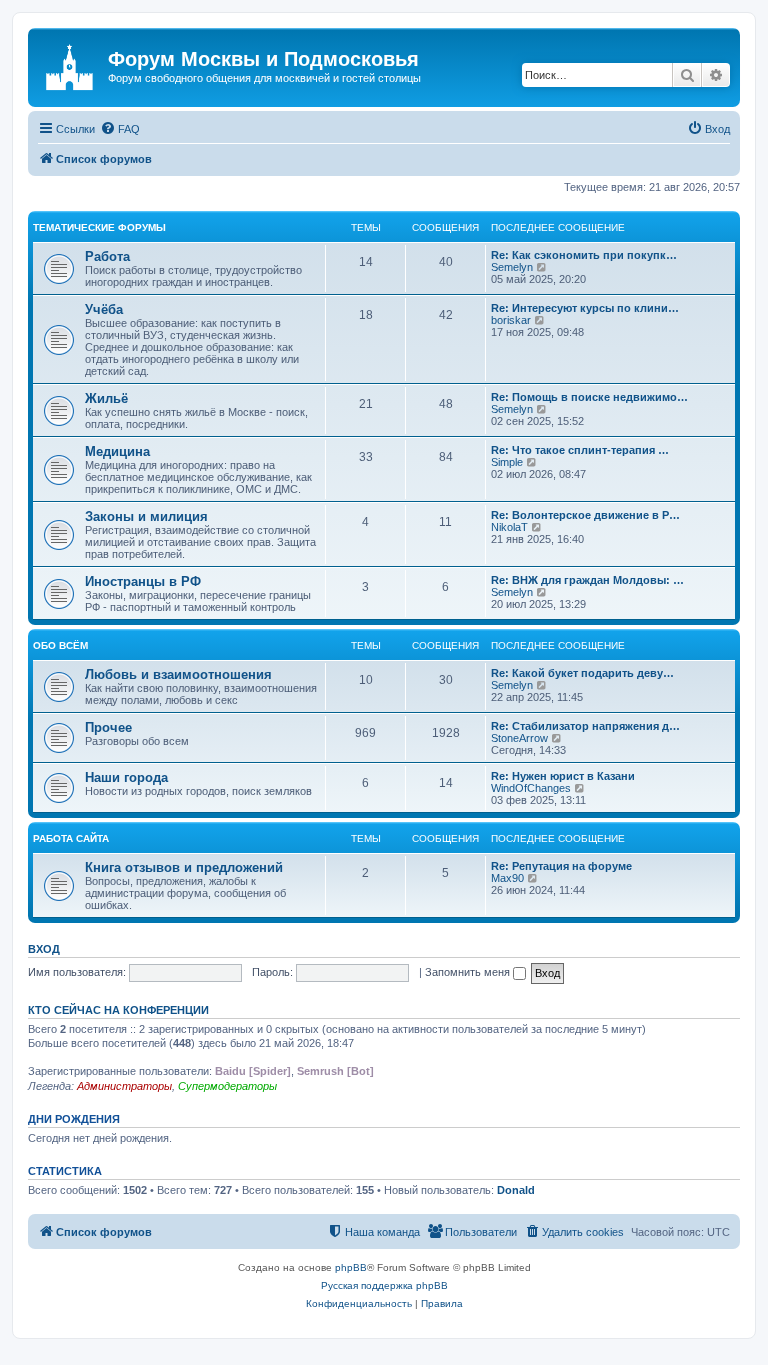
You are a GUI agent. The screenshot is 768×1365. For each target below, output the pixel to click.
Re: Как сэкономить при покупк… (584, 255)
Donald (516, 1190)
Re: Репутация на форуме (561, 866)
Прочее (108, 727)
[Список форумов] (70, 65)
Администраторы (124, 1086)
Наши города (126, 777)
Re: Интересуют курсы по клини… (585, 308)
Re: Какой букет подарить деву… (582, 673)
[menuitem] (120, 129)
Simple (507, 462)
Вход (44, 949)
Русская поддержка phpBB (384, 1285)
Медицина (117, 451)
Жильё (106, 398)
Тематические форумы (99, 227)
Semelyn (512, 267)
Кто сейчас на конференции (118, 1010)
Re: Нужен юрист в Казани (563, 776)
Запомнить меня (469, 972)
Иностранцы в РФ (143, 581)
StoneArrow (519, 738)
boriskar (511, 320)
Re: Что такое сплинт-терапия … (580, 450)
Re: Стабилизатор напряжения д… (585, 726)
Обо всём (60, 645)
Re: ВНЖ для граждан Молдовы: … (587, 580)
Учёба (104, 309)
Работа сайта (71, 838)
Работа (107, 256)
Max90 (507, 878)
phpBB (351, 1267)
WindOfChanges (531, 788)
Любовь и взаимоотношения (178, 674)
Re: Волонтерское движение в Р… (585, 515)
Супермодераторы (227, 1086)
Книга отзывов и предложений (184, 867)
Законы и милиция (146, 516)
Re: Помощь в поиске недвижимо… (589, 397)
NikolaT (509, 527)
